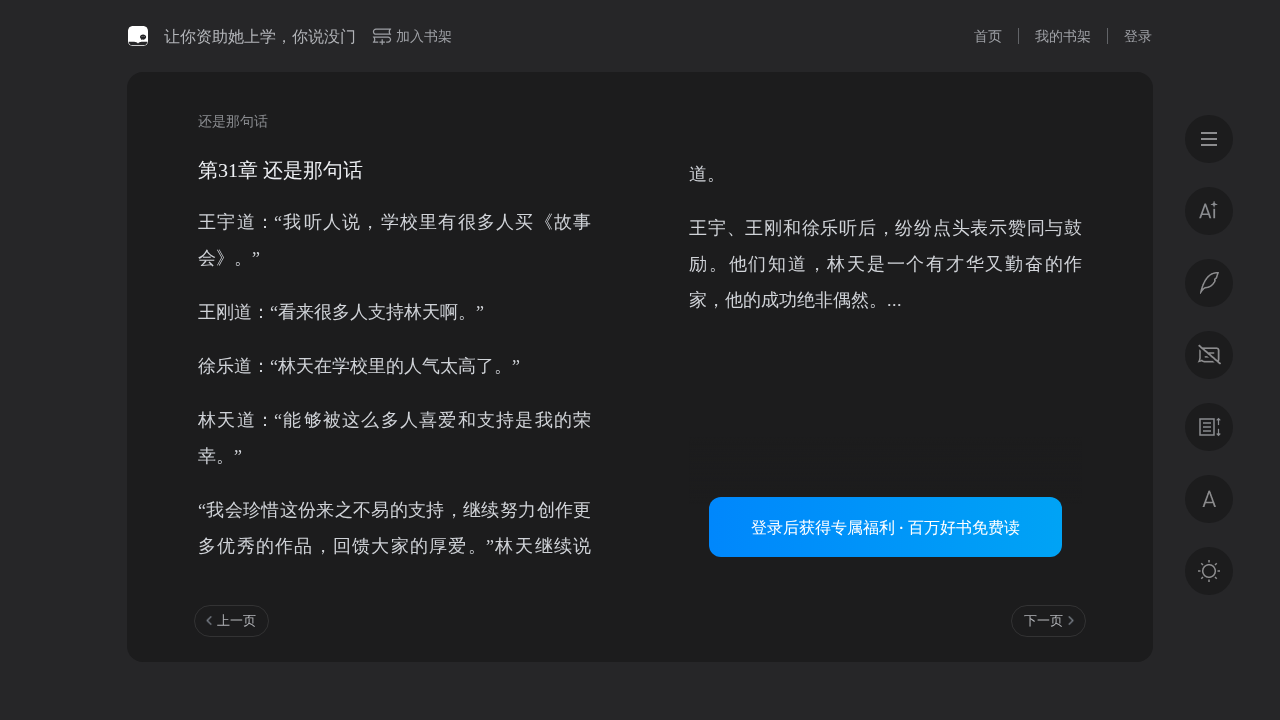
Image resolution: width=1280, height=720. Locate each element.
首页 (988, 35)
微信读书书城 (138, 36)
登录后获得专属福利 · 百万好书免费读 (885, 527)
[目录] (1209, 139)
